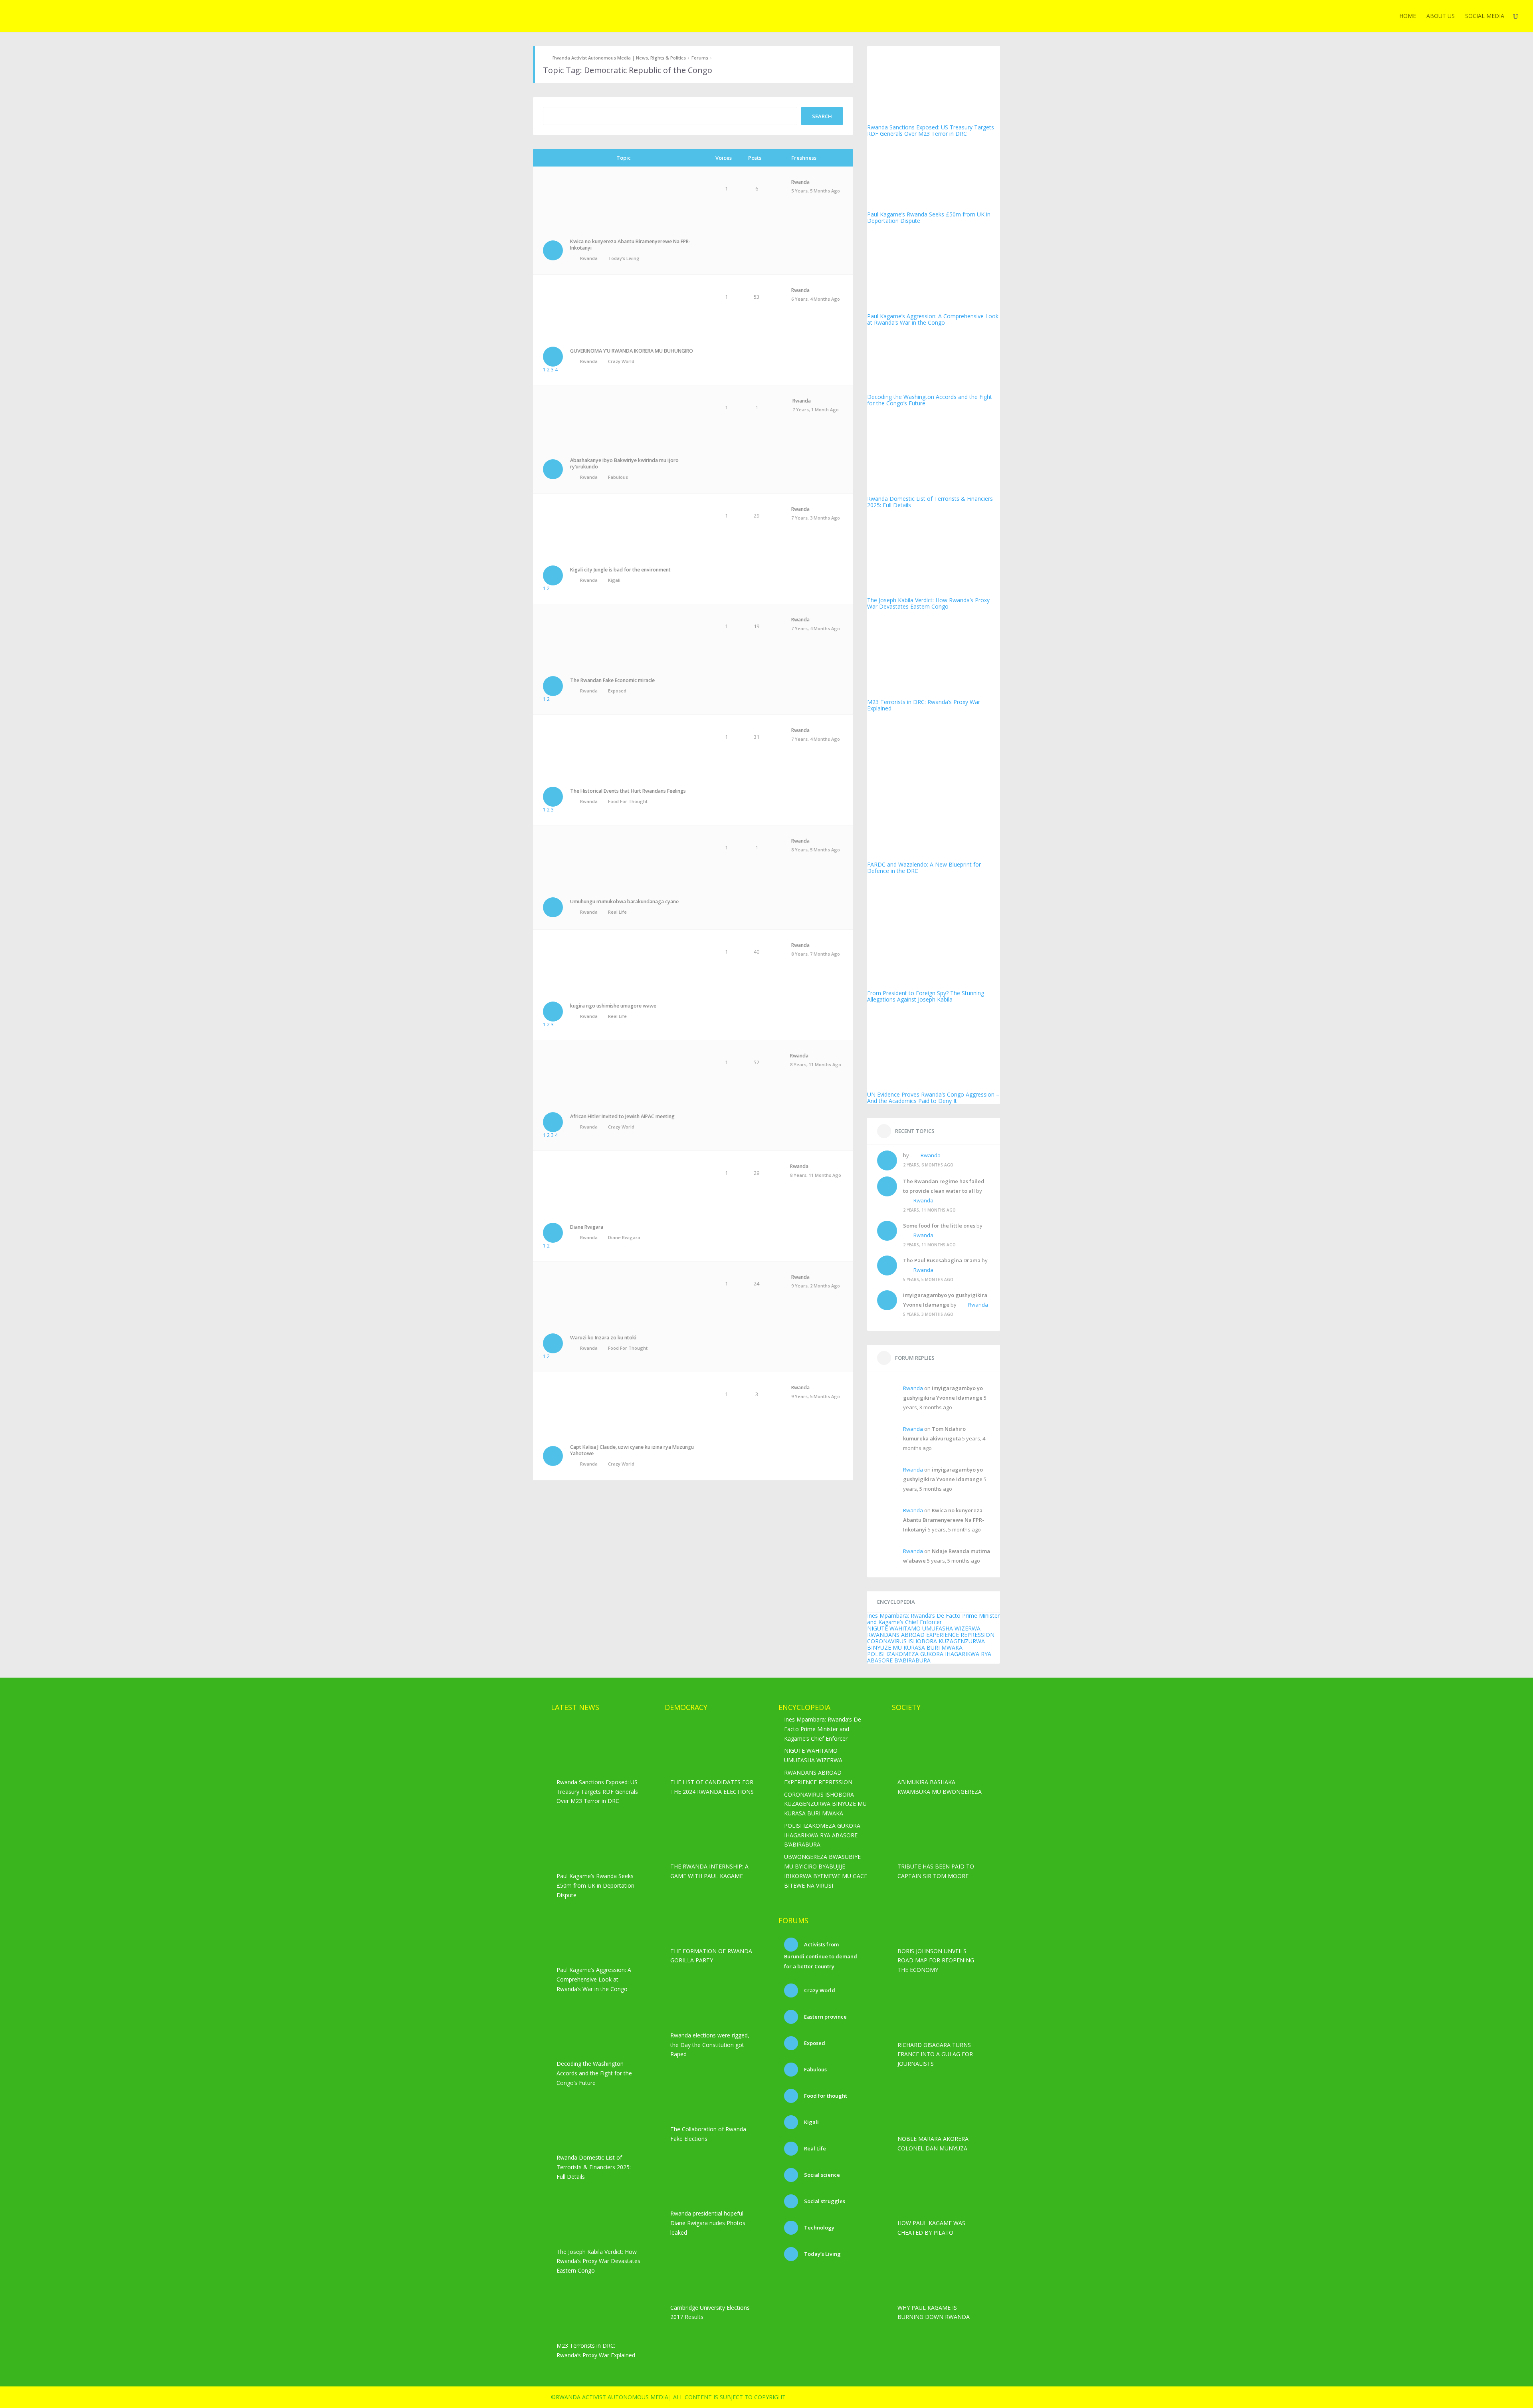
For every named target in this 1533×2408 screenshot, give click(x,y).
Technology (819, 2227)
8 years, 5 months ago (816, 850)
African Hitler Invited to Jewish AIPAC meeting (622, 1116)
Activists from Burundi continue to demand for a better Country (821, 1955)
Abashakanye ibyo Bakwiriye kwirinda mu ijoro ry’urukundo (624, 463)
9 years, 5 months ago (816, 1396)
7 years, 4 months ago (816, 628)
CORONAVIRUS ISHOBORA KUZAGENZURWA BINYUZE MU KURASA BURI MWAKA (926, 1644)
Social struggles (824, 2201)
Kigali (614, 580)
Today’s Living (624, 258)
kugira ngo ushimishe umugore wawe (613, 1006)
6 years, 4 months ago (816, 299)
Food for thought (628, 801)
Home (1408, 16)
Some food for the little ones (939, 1226)
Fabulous (618, 477)
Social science (821, 2175)
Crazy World (621, 361)
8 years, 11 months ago (816, 1064)
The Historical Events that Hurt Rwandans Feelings (628, 791)
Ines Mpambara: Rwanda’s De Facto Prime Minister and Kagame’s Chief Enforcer (933, 1619)
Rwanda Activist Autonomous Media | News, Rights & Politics (619, 58)
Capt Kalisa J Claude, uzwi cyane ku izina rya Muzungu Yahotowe (632, 1450)
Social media (1485, 16)
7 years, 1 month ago (816, 410)
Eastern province (825, 2017)
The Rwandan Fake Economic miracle (612, 680)
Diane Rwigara (587, 1227)
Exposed (617, 691)
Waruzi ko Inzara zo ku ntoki (603, 1338)
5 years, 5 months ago (816, 191)
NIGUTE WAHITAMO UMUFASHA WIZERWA (924, 1628)
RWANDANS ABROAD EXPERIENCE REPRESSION (931, 1635)
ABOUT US (1441, 16)
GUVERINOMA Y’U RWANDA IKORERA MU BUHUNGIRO (632, 351)
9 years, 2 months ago (816, 1286)
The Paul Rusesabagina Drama (942, 1260)
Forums (700, 58)
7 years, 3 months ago (816, 518)
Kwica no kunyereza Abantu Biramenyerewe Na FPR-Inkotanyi (630, 245)
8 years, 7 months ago (816, 954)
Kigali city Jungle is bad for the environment (620, 570)
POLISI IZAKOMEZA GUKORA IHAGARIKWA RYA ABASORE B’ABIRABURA (929, 1657)
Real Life (617, 912)
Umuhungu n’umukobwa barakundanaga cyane (624, 902)
